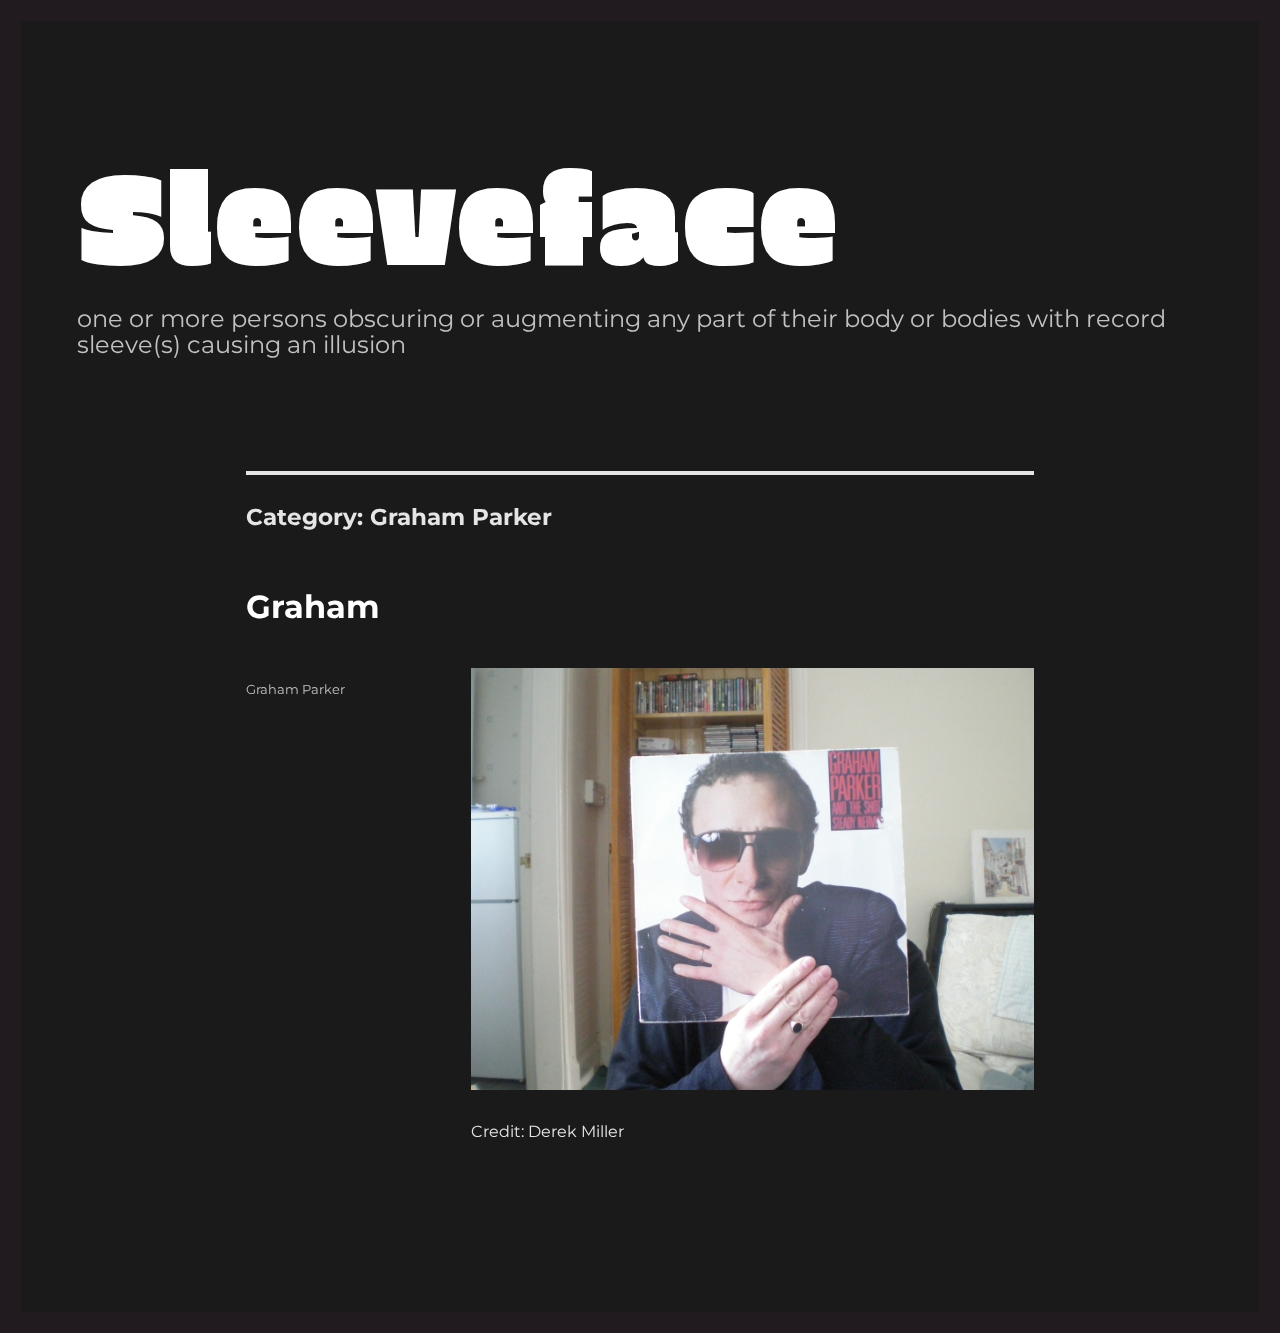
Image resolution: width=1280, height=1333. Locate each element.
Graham (313, 606)
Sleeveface (458, 212)
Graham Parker (295, 689)
